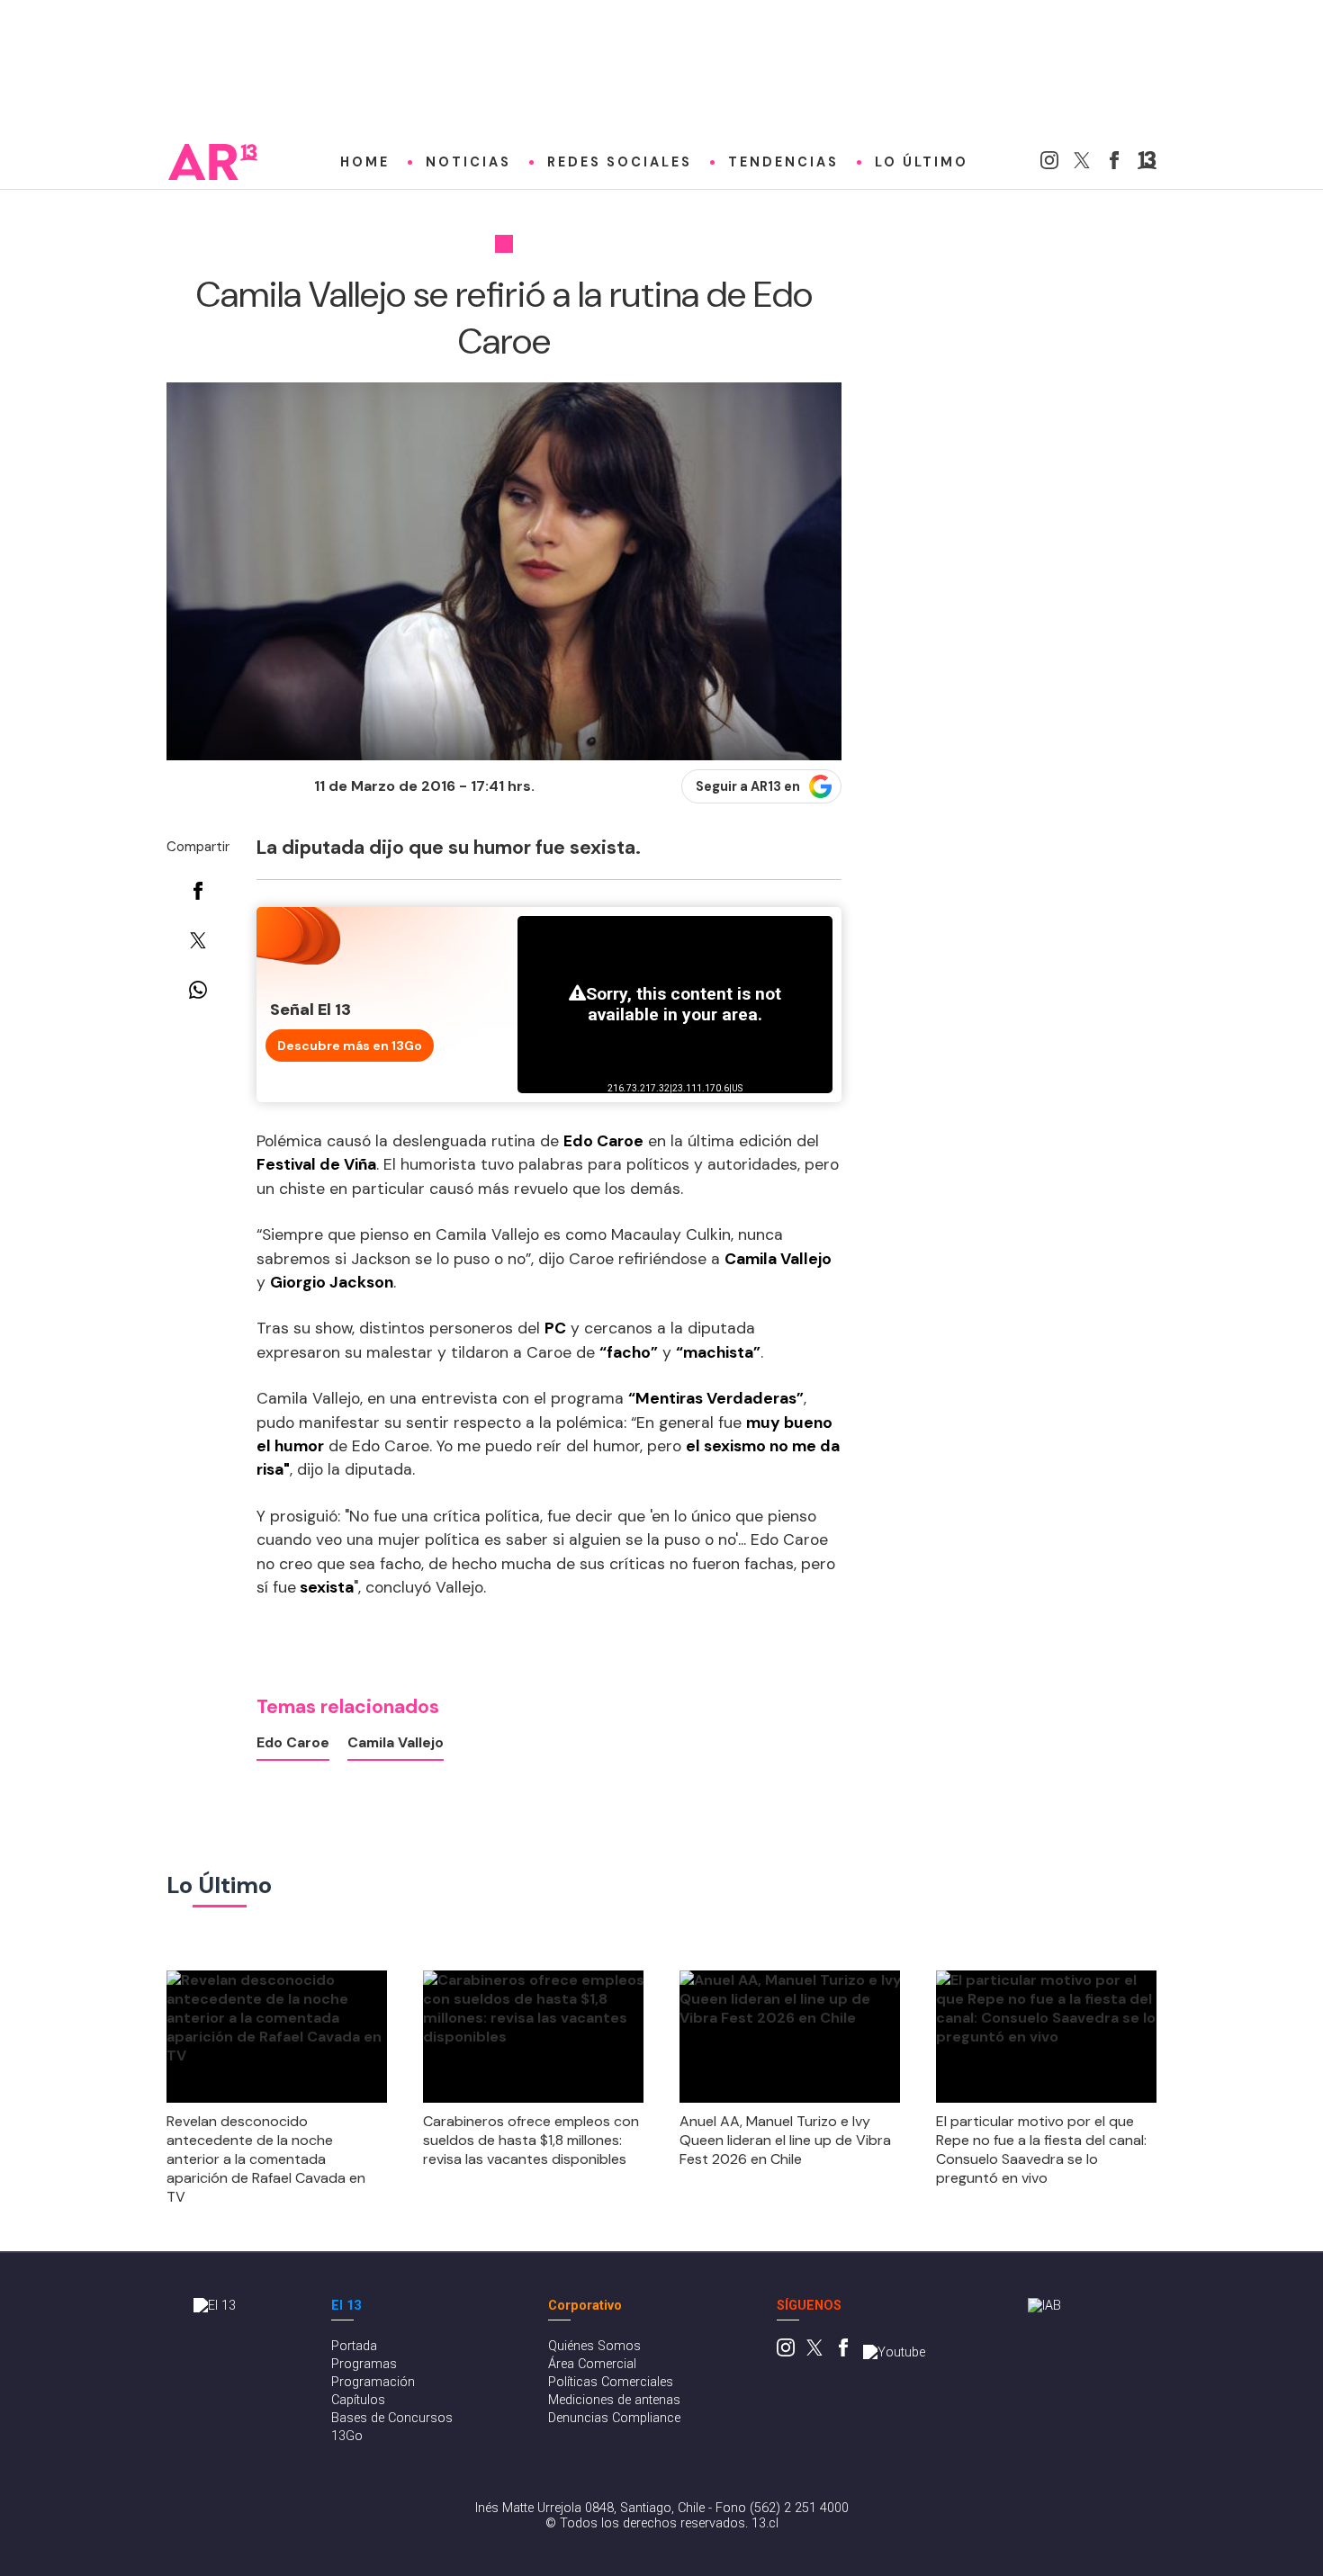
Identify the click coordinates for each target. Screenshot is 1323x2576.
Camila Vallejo (396, 1742)
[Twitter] (1082, 164)
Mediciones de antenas (614, 2400)
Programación (373, 2382)
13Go (347, 2436)
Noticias (468, 162)
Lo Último (922, 162)
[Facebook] (1114, 164)
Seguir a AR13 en (748, 786)
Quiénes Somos (594, 2346)
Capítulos (358, 2400)
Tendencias (783, 162)
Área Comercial (592, 2364)
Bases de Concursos (392, 2418)
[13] (1147, 164)
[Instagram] (1049, 164)
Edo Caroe (293, 1742)
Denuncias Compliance (614, 2418)
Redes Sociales (620, 162)
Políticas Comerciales (611, 2382)
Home (365, 162)
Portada (354, 2346)
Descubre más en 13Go (350, 1046)
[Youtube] (894, 2352)
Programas (364, 2364)
